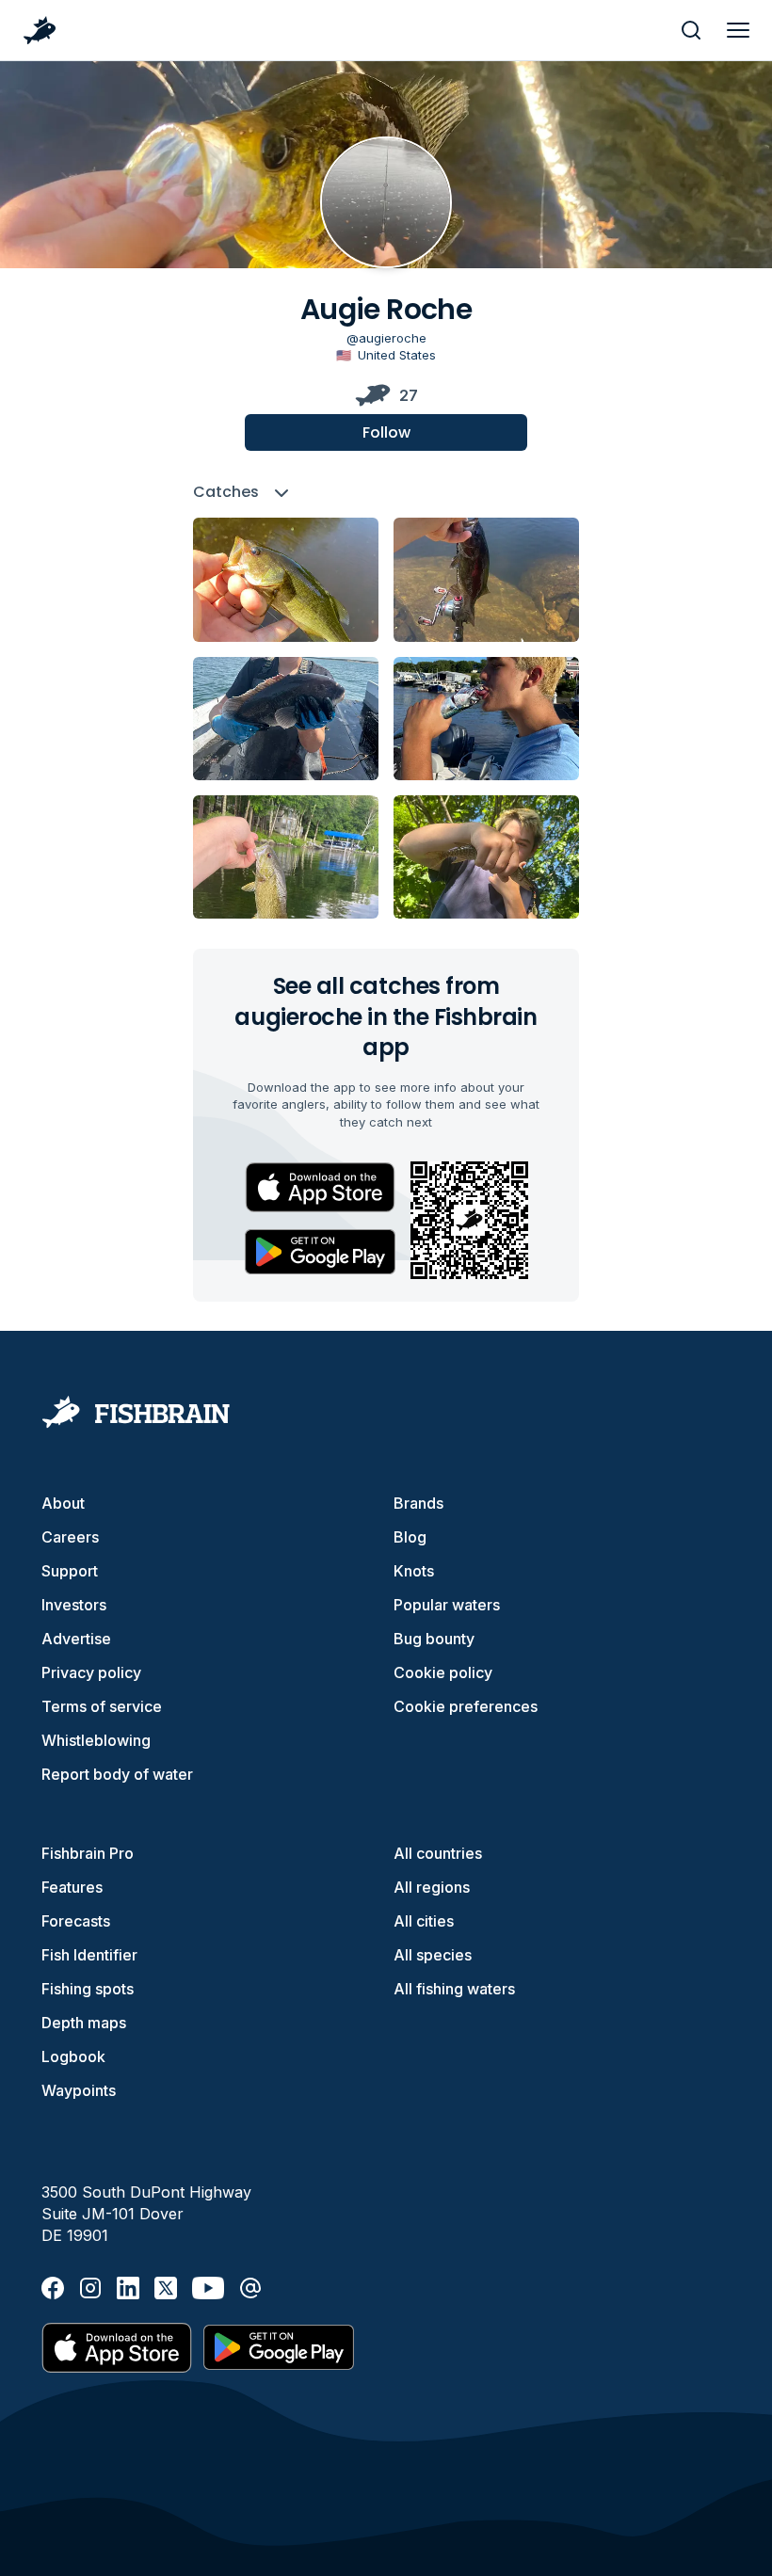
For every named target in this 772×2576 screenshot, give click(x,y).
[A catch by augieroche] (286, 579)
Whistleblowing (96, 1740)
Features (72, 1887)
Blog (410, 1537)
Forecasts (76, 1921)
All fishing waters (454, 1989)
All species (433, 1955)
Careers (70, 1537)
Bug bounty (434, 1639)
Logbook (73, 2056)
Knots (414, 1571)
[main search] (691, 30)
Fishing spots (88, 1989)
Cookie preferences (466, 1706)
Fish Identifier (89, 1955)
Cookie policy (443, 1672)
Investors (74, 1605)
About (63, 1503)
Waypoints (79, 2090)
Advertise (76, 1639)
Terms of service (102, 1706)
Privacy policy (91, 1672)
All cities (424, 1921)
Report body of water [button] (117, 1774)
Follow (386, 432)
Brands (418, 1503)
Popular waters (447, 1605)
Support (70, 1571)
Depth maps (84, 2023)
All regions (432, 1887)
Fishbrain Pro (88, 1853)
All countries (438, 1853)
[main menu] (738, 30)
